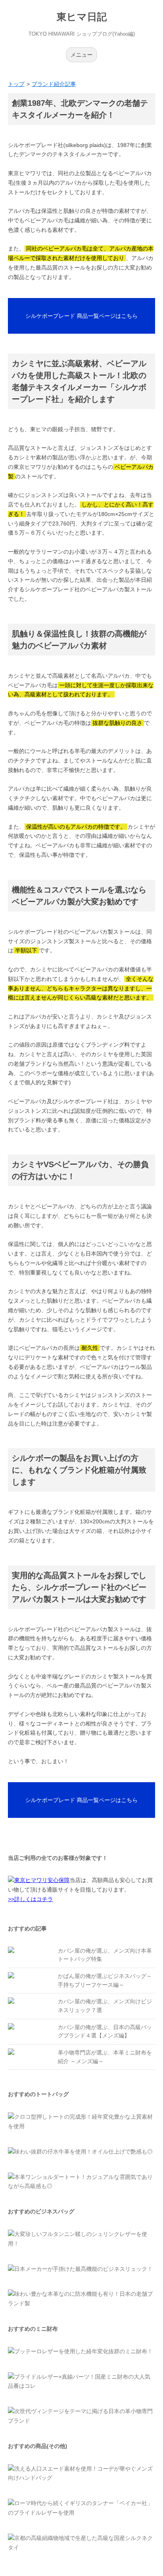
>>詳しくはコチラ (30, 1899)
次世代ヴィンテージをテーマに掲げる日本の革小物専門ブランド (80, 2416)
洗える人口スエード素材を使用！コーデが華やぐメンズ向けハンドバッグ (80, 2473)
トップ (16, 84)
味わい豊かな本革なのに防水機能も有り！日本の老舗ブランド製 (80, 2299)
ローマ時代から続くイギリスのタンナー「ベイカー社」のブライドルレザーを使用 (80, 2508)
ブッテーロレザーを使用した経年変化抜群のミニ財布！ (83, 2351)
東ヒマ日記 (82, 17)
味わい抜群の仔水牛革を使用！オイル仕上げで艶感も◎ (83, 2152)
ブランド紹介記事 (54, 84)
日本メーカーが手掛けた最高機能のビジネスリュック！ (83, 2269)
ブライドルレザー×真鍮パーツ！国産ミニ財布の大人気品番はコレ (79, 2381)
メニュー (81, 55)
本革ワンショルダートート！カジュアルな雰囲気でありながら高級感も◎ (80, 2182)
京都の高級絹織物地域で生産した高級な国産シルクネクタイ (80, 2543)
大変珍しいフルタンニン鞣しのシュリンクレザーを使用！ (78, 2239)
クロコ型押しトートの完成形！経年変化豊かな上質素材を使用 (80, 2121)
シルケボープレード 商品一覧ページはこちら (81, 316)
